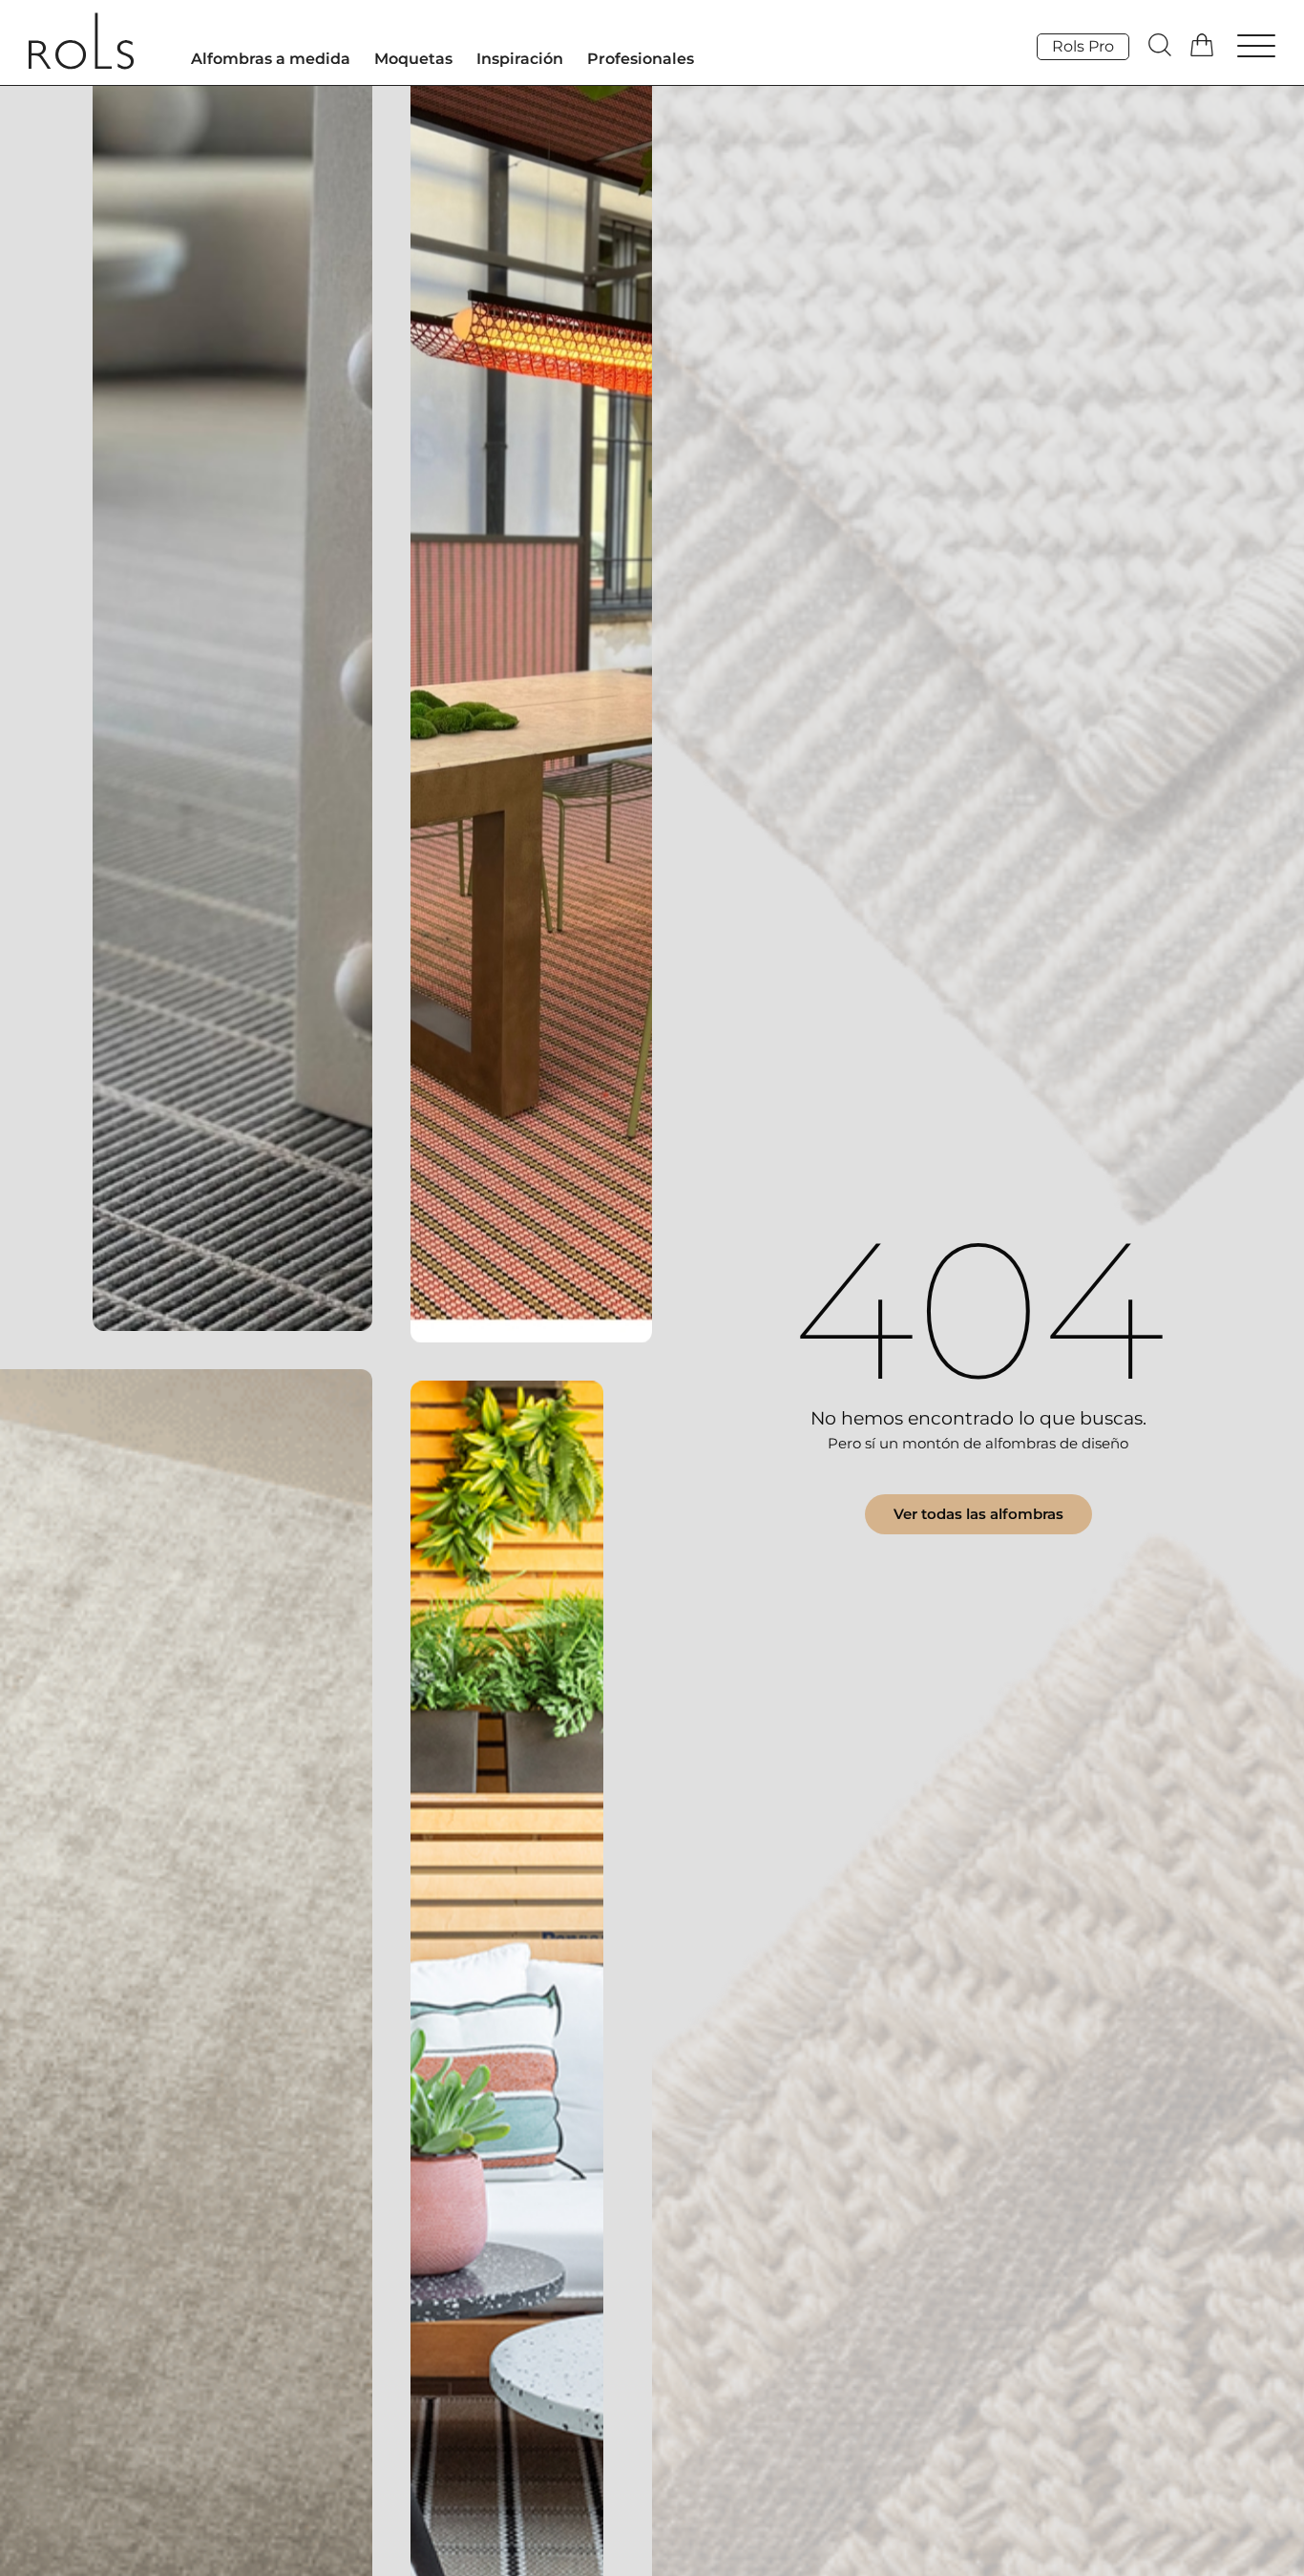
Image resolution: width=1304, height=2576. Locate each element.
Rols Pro (1083, 46)
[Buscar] (1160, 45)
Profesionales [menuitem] (641, 59)
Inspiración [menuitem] (520, 59)
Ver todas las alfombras (978, 1514)
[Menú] (1256, 49)
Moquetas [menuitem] (413, 59)
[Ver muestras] (1204, 45)
